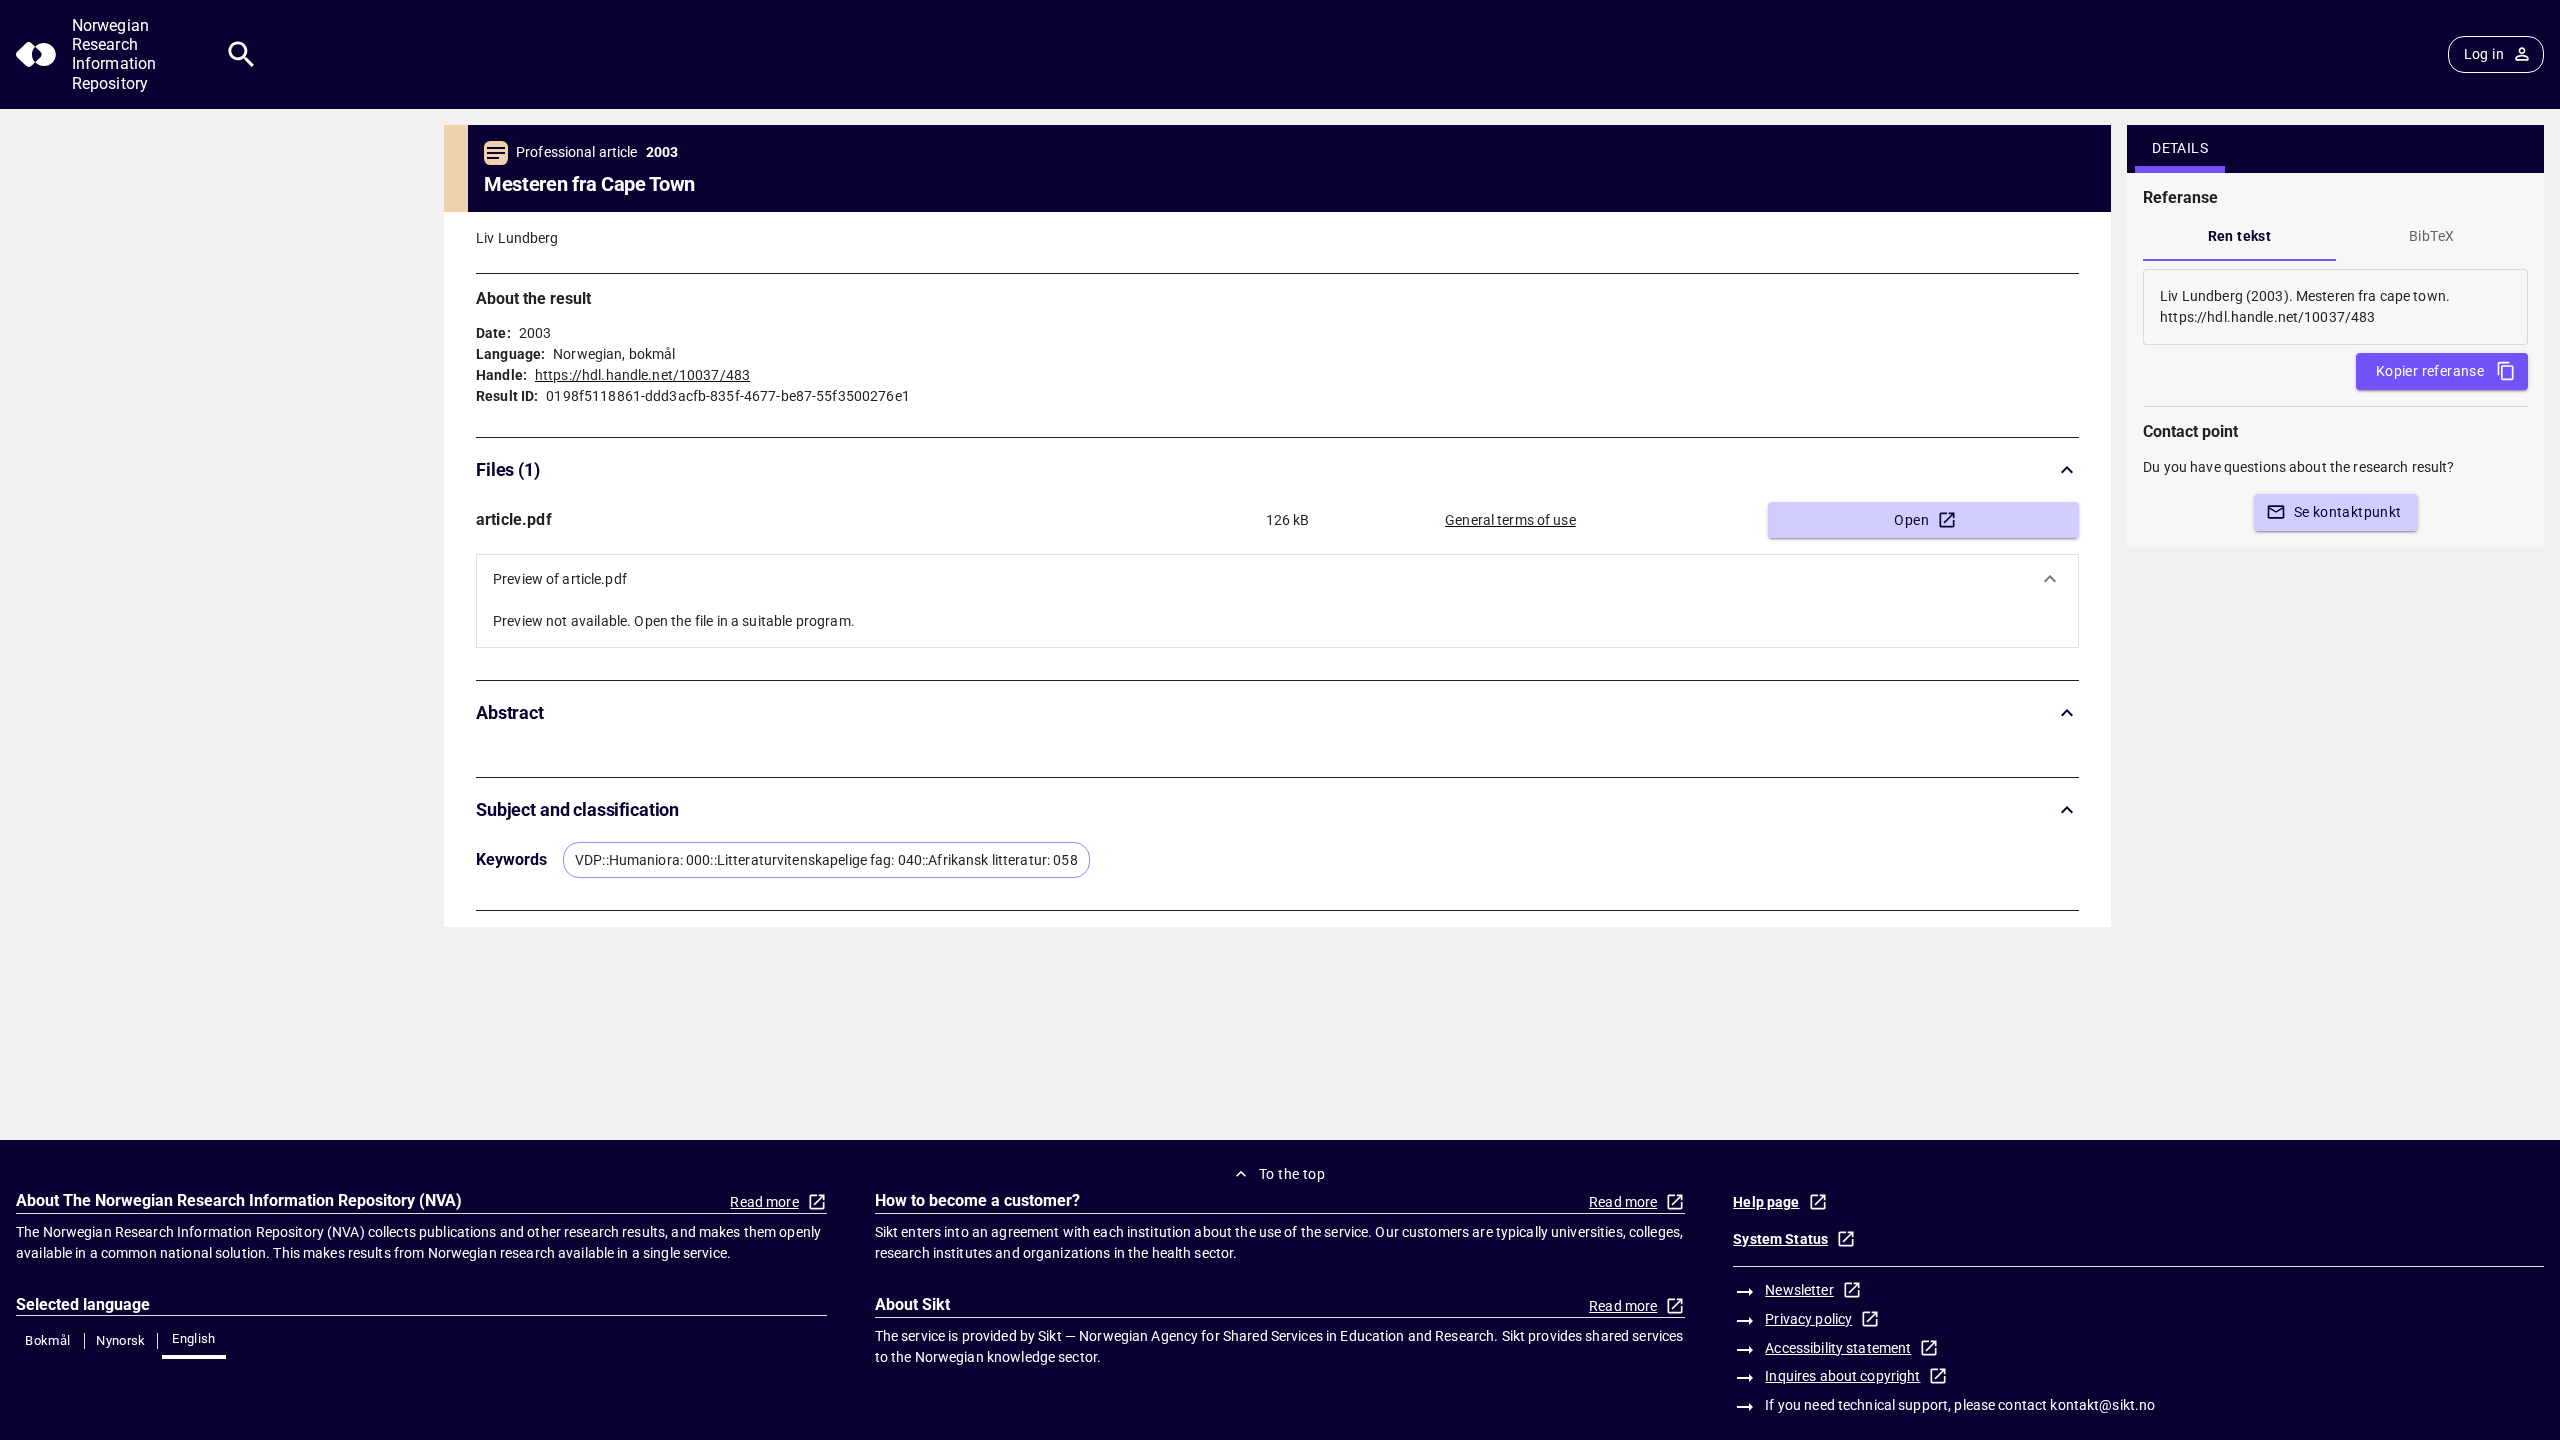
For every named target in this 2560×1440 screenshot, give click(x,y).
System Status (1780, 1239)
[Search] (241, 54)
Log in (2484, 54)
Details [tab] (2180, 148)
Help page (1766, 1202)
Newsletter (1799, 1290)
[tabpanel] (2335, 307)
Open (1911, 520)
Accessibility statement (1838, 1348)
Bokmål (47, 1340)
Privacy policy (1808, 1319)
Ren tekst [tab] (2240, 236)
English (194, 1338)
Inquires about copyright (1842, 1376)
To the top (1292, 1174)
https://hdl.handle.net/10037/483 (642, 375)
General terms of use (1510, 520)
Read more (764, 1202)
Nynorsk (121, 1340)
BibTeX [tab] (2431, 236)
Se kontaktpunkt (2348, 512)
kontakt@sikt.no (2102, 1405)
